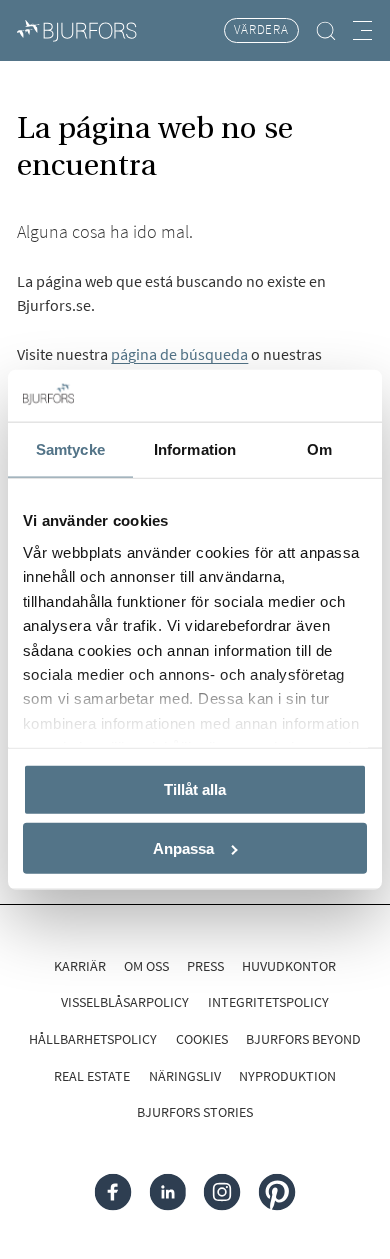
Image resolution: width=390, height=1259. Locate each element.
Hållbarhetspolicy (93, 1039)
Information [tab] (195, 449)
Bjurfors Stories (195, 1112)
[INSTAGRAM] (222, 1192)
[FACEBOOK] (113, 1192)
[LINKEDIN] (167, 1192)
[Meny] (362, 30)
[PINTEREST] (277, 1192)
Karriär (80, 966)
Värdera (261, 29)
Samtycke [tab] (70, 449)
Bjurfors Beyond (303, 1039)
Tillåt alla (195, 789)
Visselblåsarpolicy (125, 1002)
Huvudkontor (289, 966)
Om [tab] (319, 449)
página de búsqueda (179, 354)
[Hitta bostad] (326, 30)
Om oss (146, 966)
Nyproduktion (287, 1076)
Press (205, 966)
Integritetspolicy (268, 1002)
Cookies (202, 1039)
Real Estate (92, 1076)
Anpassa (183, 848)
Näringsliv (185, 1076)
